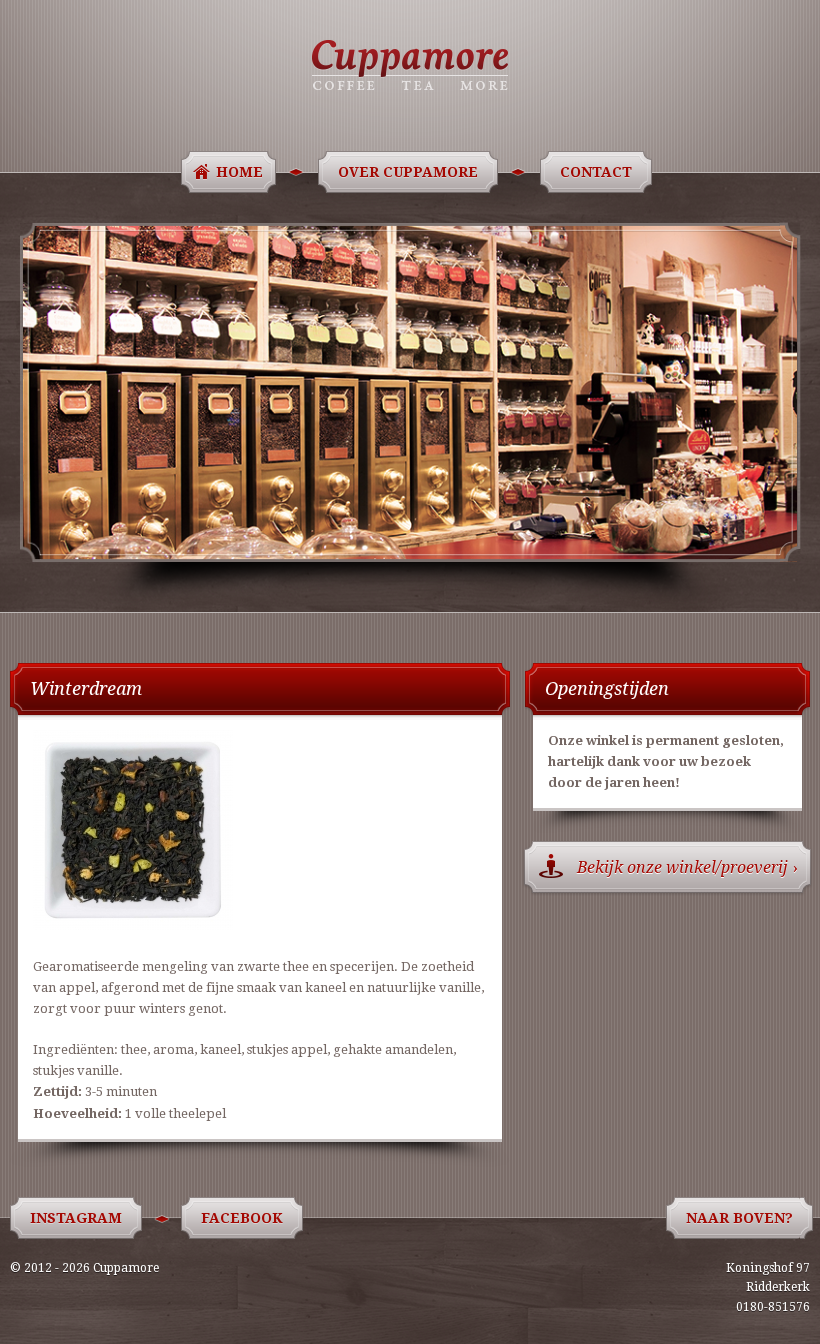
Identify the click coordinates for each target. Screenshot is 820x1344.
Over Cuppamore (408, 172)
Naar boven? (739, 1218)
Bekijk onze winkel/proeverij (687, 867)
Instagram (76, 1218)
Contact (596, 172)
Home (239, 172)
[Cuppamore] (410, 65)
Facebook (242, 1218)
